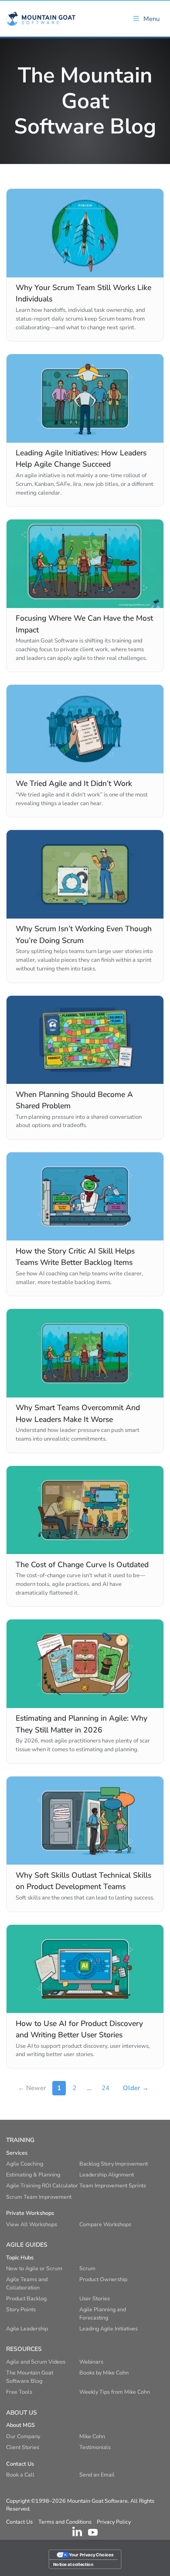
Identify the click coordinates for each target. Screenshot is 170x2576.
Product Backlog (26, 2298)
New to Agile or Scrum (34, 2268)
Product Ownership (103, 2279)
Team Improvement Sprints (113, 2185)
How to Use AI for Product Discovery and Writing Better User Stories (79, 2029)
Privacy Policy (114, 2522)
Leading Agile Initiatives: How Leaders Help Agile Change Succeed (81, 458)
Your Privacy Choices (91, 2555)
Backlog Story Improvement (114, 2164)
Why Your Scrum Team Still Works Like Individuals (83, 293)
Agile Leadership (27, 2328)
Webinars (91, 2362)
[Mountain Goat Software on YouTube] (93, 2532)
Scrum (87, 2268)
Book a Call (20, 2475)
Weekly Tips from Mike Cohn (115, 2392)
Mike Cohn (92, 2436)
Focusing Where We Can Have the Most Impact (84, 624)
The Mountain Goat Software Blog (30, 2377)
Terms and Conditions (65, 2522)
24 (105, 2088)
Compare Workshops (105, 2224)
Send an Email (97, 2475)
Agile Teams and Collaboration (27, 2283)
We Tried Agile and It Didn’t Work (74, 783)
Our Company (23, 2436)
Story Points (21, 2309)
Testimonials (95, 2447)
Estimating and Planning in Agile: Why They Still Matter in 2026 (82, 1724)
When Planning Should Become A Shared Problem (74, 1100)
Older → (136, 2088)
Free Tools (19, 2392)
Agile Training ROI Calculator (42, 2185)
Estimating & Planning (33, 2175)
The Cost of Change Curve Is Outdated (82, 1565)
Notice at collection (73, 2564)
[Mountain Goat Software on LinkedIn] (77, 2532)
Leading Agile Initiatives (109, 2328)
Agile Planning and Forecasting (103, 2313)
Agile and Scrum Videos (36, 2362)
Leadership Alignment (107, 2175)
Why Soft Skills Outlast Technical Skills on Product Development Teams (83, 1881)
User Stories (95, 2298)
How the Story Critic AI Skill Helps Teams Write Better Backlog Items (75, 1257)
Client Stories (23, 2447)
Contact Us (19, 2522)
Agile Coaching (25, 2164)
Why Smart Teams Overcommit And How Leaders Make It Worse (78, 1413)
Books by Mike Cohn (104, 2373)
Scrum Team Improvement (39, 2197)
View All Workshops (32, 2224)
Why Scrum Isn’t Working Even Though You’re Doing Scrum (84, 934)
